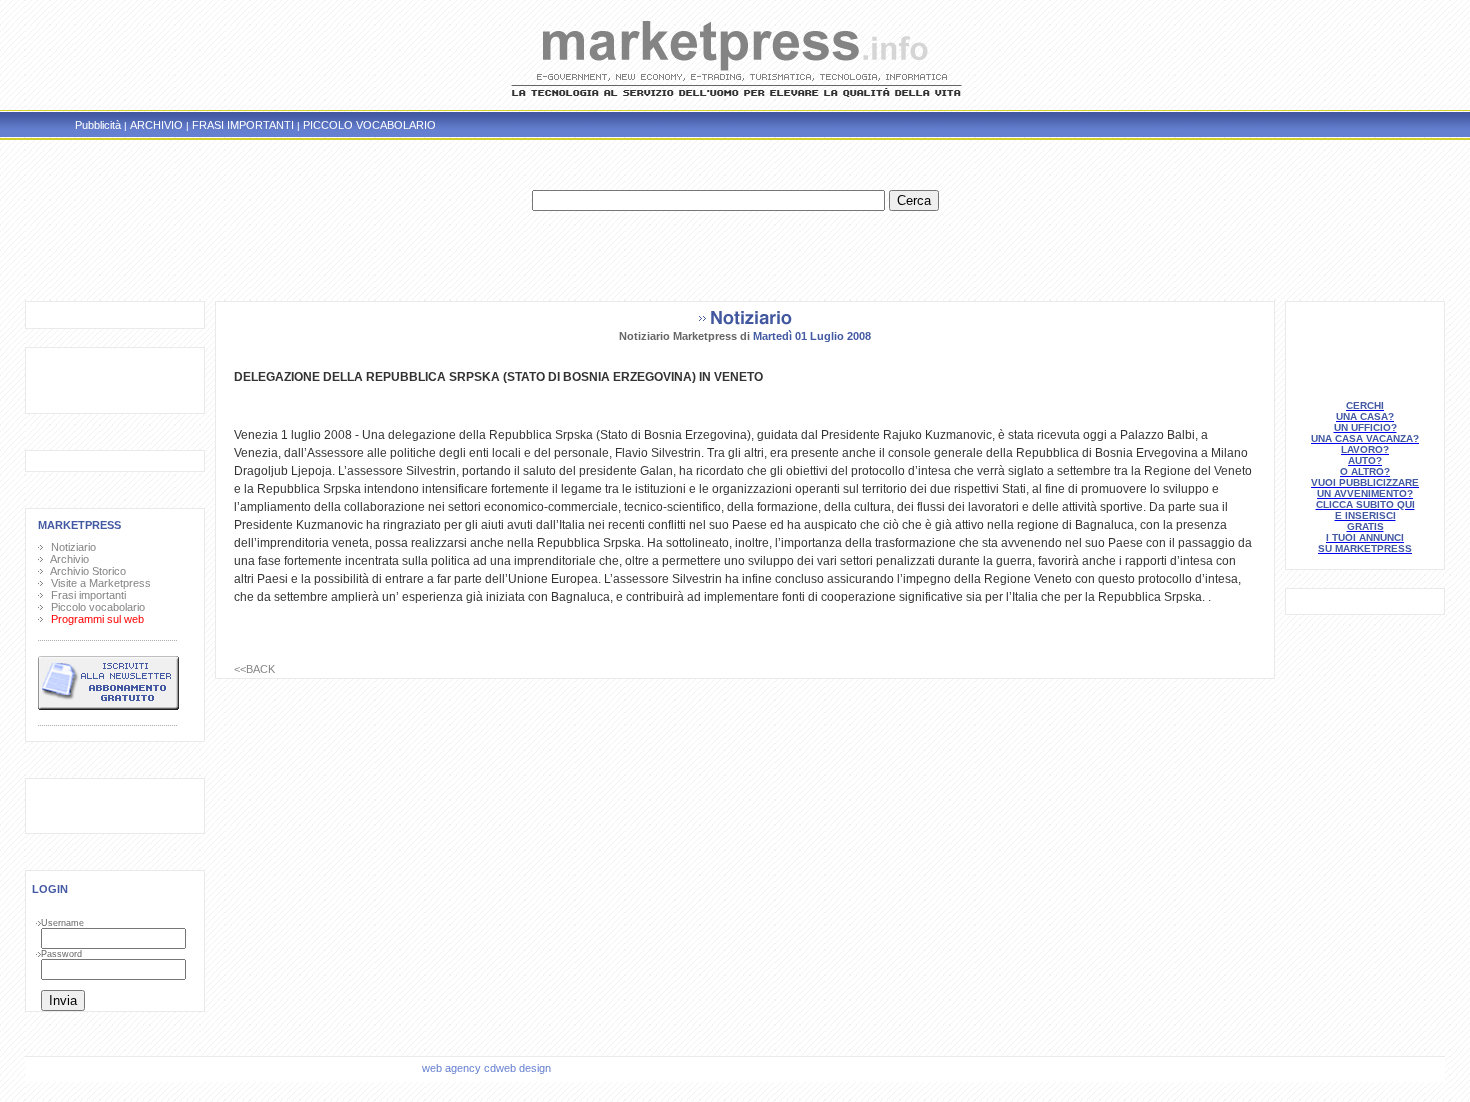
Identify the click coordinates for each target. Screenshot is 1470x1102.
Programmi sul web (94, 619)
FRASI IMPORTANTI (243, 125)
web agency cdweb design (488, 1068)
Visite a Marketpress (98, 583)
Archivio (67, 559)
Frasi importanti (85, 595)
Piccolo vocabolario (95, 607)
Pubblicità (98, 125)
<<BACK (254, 669)
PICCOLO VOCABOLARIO (369, 125)
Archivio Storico (85, 571)
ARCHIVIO (156, 125)
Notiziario (70, 547)
